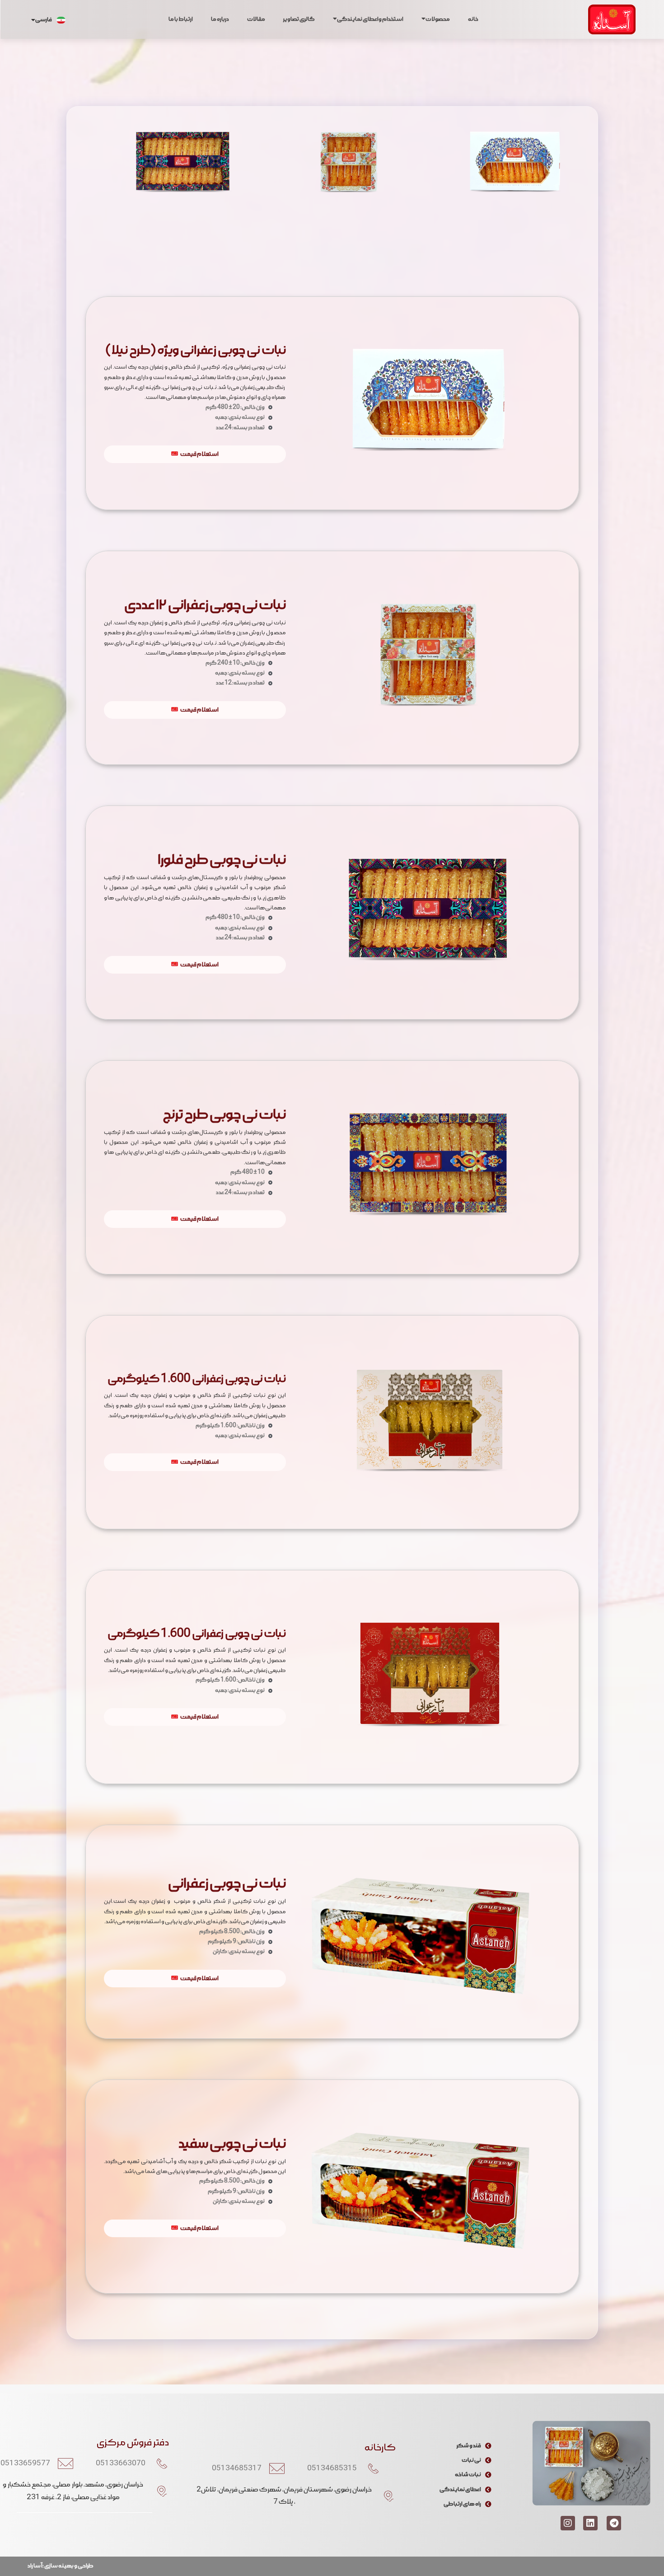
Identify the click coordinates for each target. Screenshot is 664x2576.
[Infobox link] (514, 172)
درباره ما (220, 19)
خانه (473, 19)
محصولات (438, 19)
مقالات (256, 19)
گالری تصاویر (299, 19)
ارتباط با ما (181, 19)
